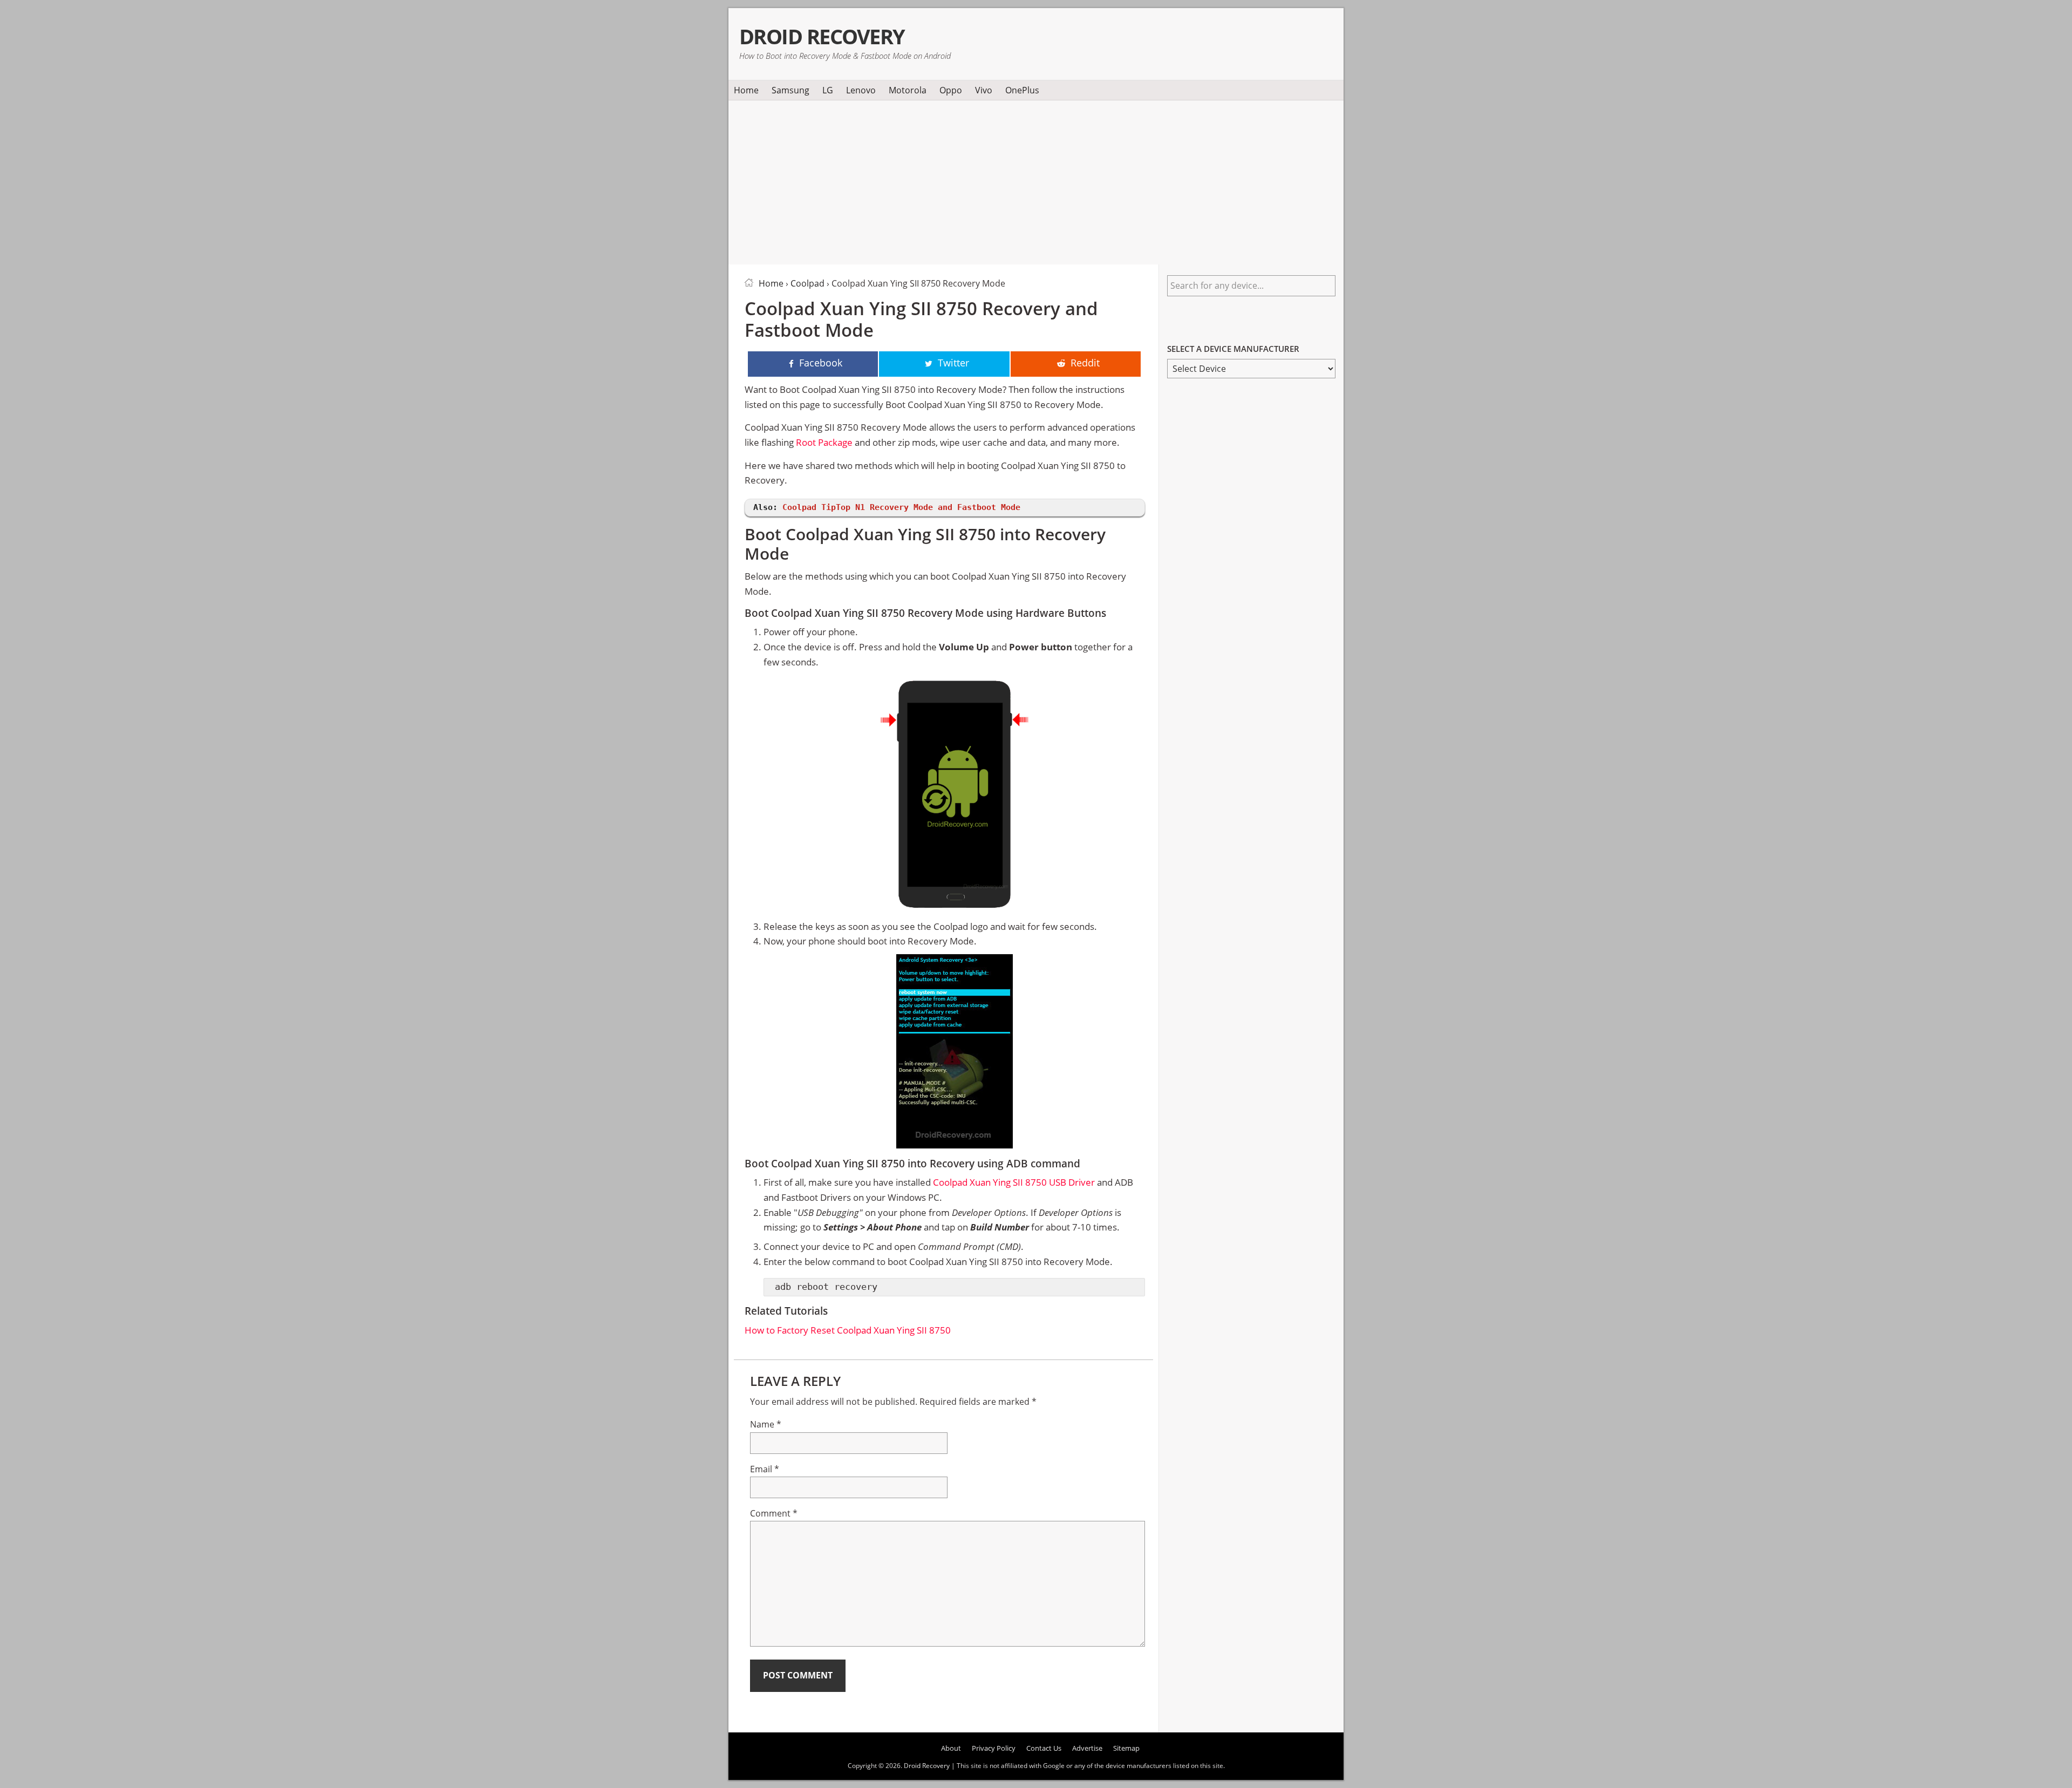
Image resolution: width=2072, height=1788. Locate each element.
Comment (774, 1513)
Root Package (824, 442)
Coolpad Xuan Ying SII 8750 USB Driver (1014, 1182)
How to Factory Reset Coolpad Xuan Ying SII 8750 (848, 1330)
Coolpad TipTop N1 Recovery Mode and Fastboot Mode (901, 507)
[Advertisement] (1036, 180)
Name (766, 1424)
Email (765, 1469)
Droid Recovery (822, 36)
